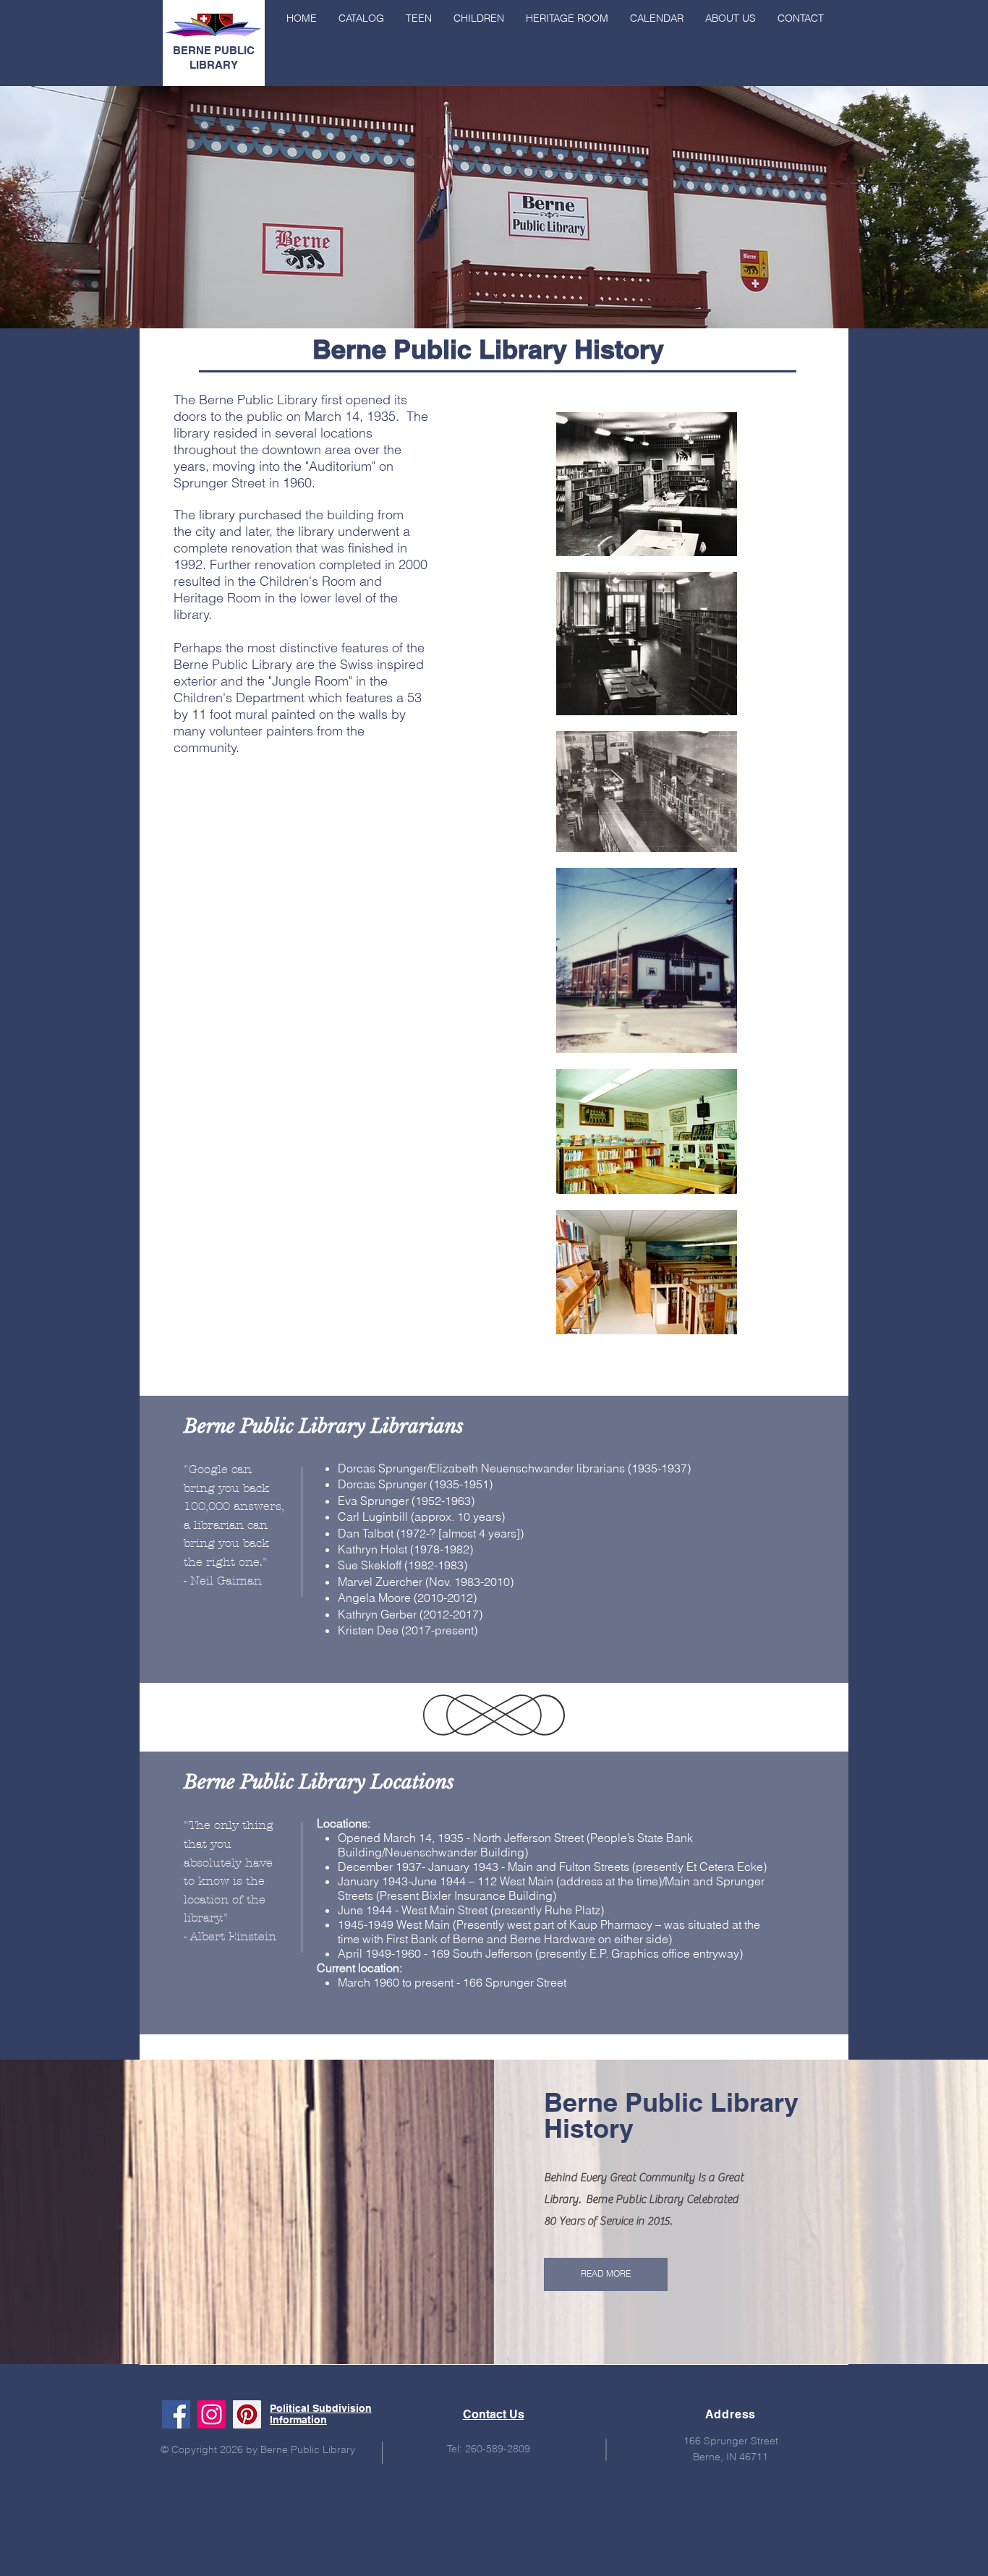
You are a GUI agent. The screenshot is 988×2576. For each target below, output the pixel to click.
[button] (731, 18)
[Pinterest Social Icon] (247, 2414)
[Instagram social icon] (212, 2414)
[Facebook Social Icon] (176, 2414)
